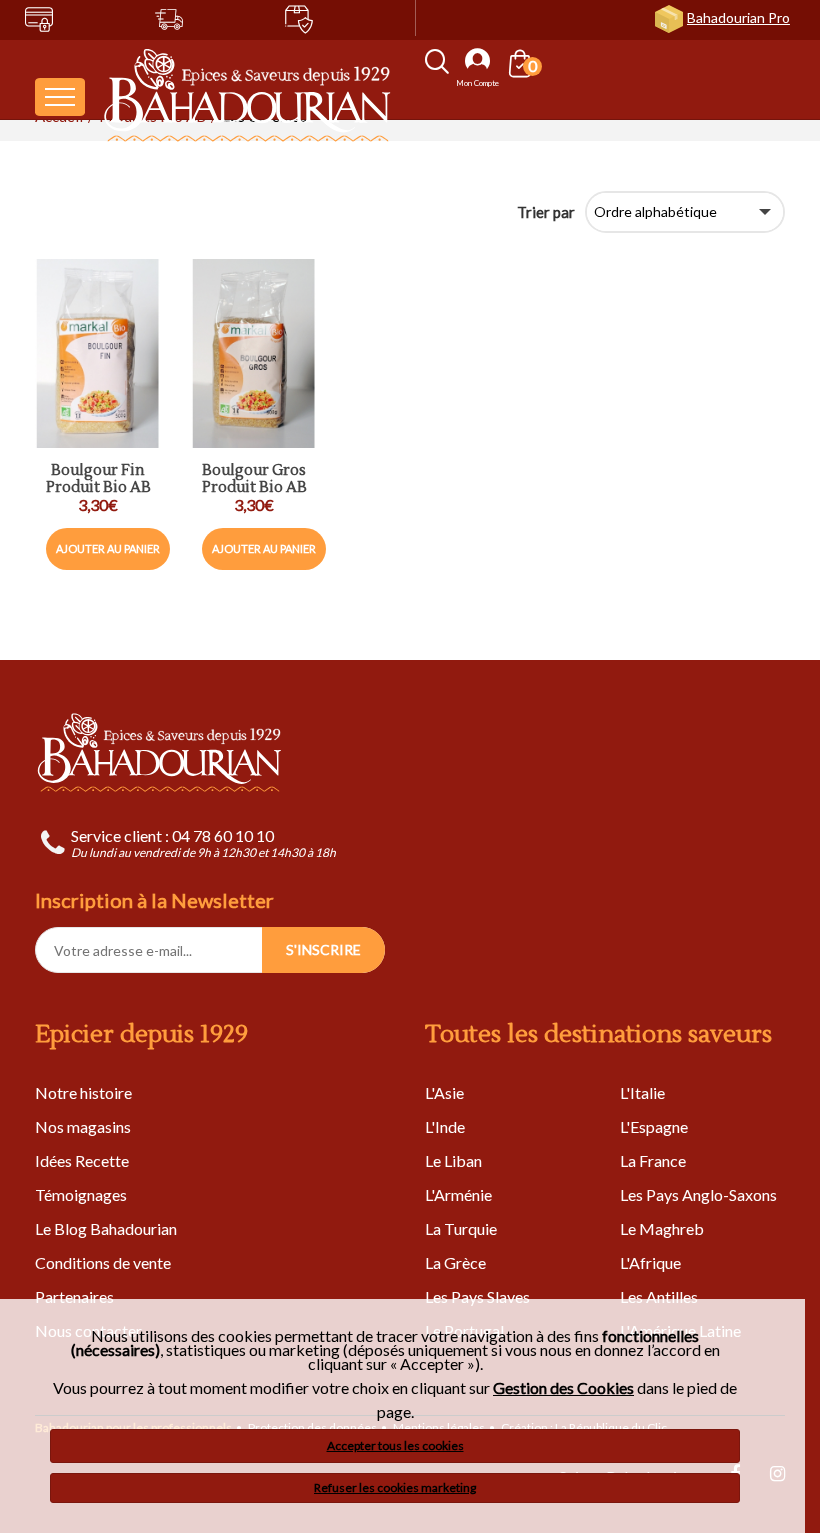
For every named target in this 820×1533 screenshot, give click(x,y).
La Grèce (455, 1262)
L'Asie (444, 1092)
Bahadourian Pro (738, 17)
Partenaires (74, 1296)
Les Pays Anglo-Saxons (698, 1194)
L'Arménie (458, 1194)
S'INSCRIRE (323, 949)
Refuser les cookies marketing (395, 1487)
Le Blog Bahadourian (106, 1228)
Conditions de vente (103, 1262)
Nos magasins (83, 1126)
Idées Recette (82, 1160)
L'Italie (642, 1092)
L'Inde (445, 1126)
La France (653, 1160)
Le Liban (453, 1160)
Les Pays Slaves (477, 1296)
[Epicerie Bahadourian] (248, 97)
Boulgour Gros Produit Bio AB (254, 479)
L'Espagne (654, 1126)
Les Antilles (659, 1296)
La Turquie (461, 1228)
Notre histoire (83, 1092)
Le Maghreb (662, 1228)
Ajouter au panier (108, 548)
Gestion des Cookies (563, 1388)
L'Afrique (650, 1262)
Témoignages (81, 1194)
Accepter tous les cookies (395, 1445)
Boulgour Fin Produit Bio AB (98, 479)
